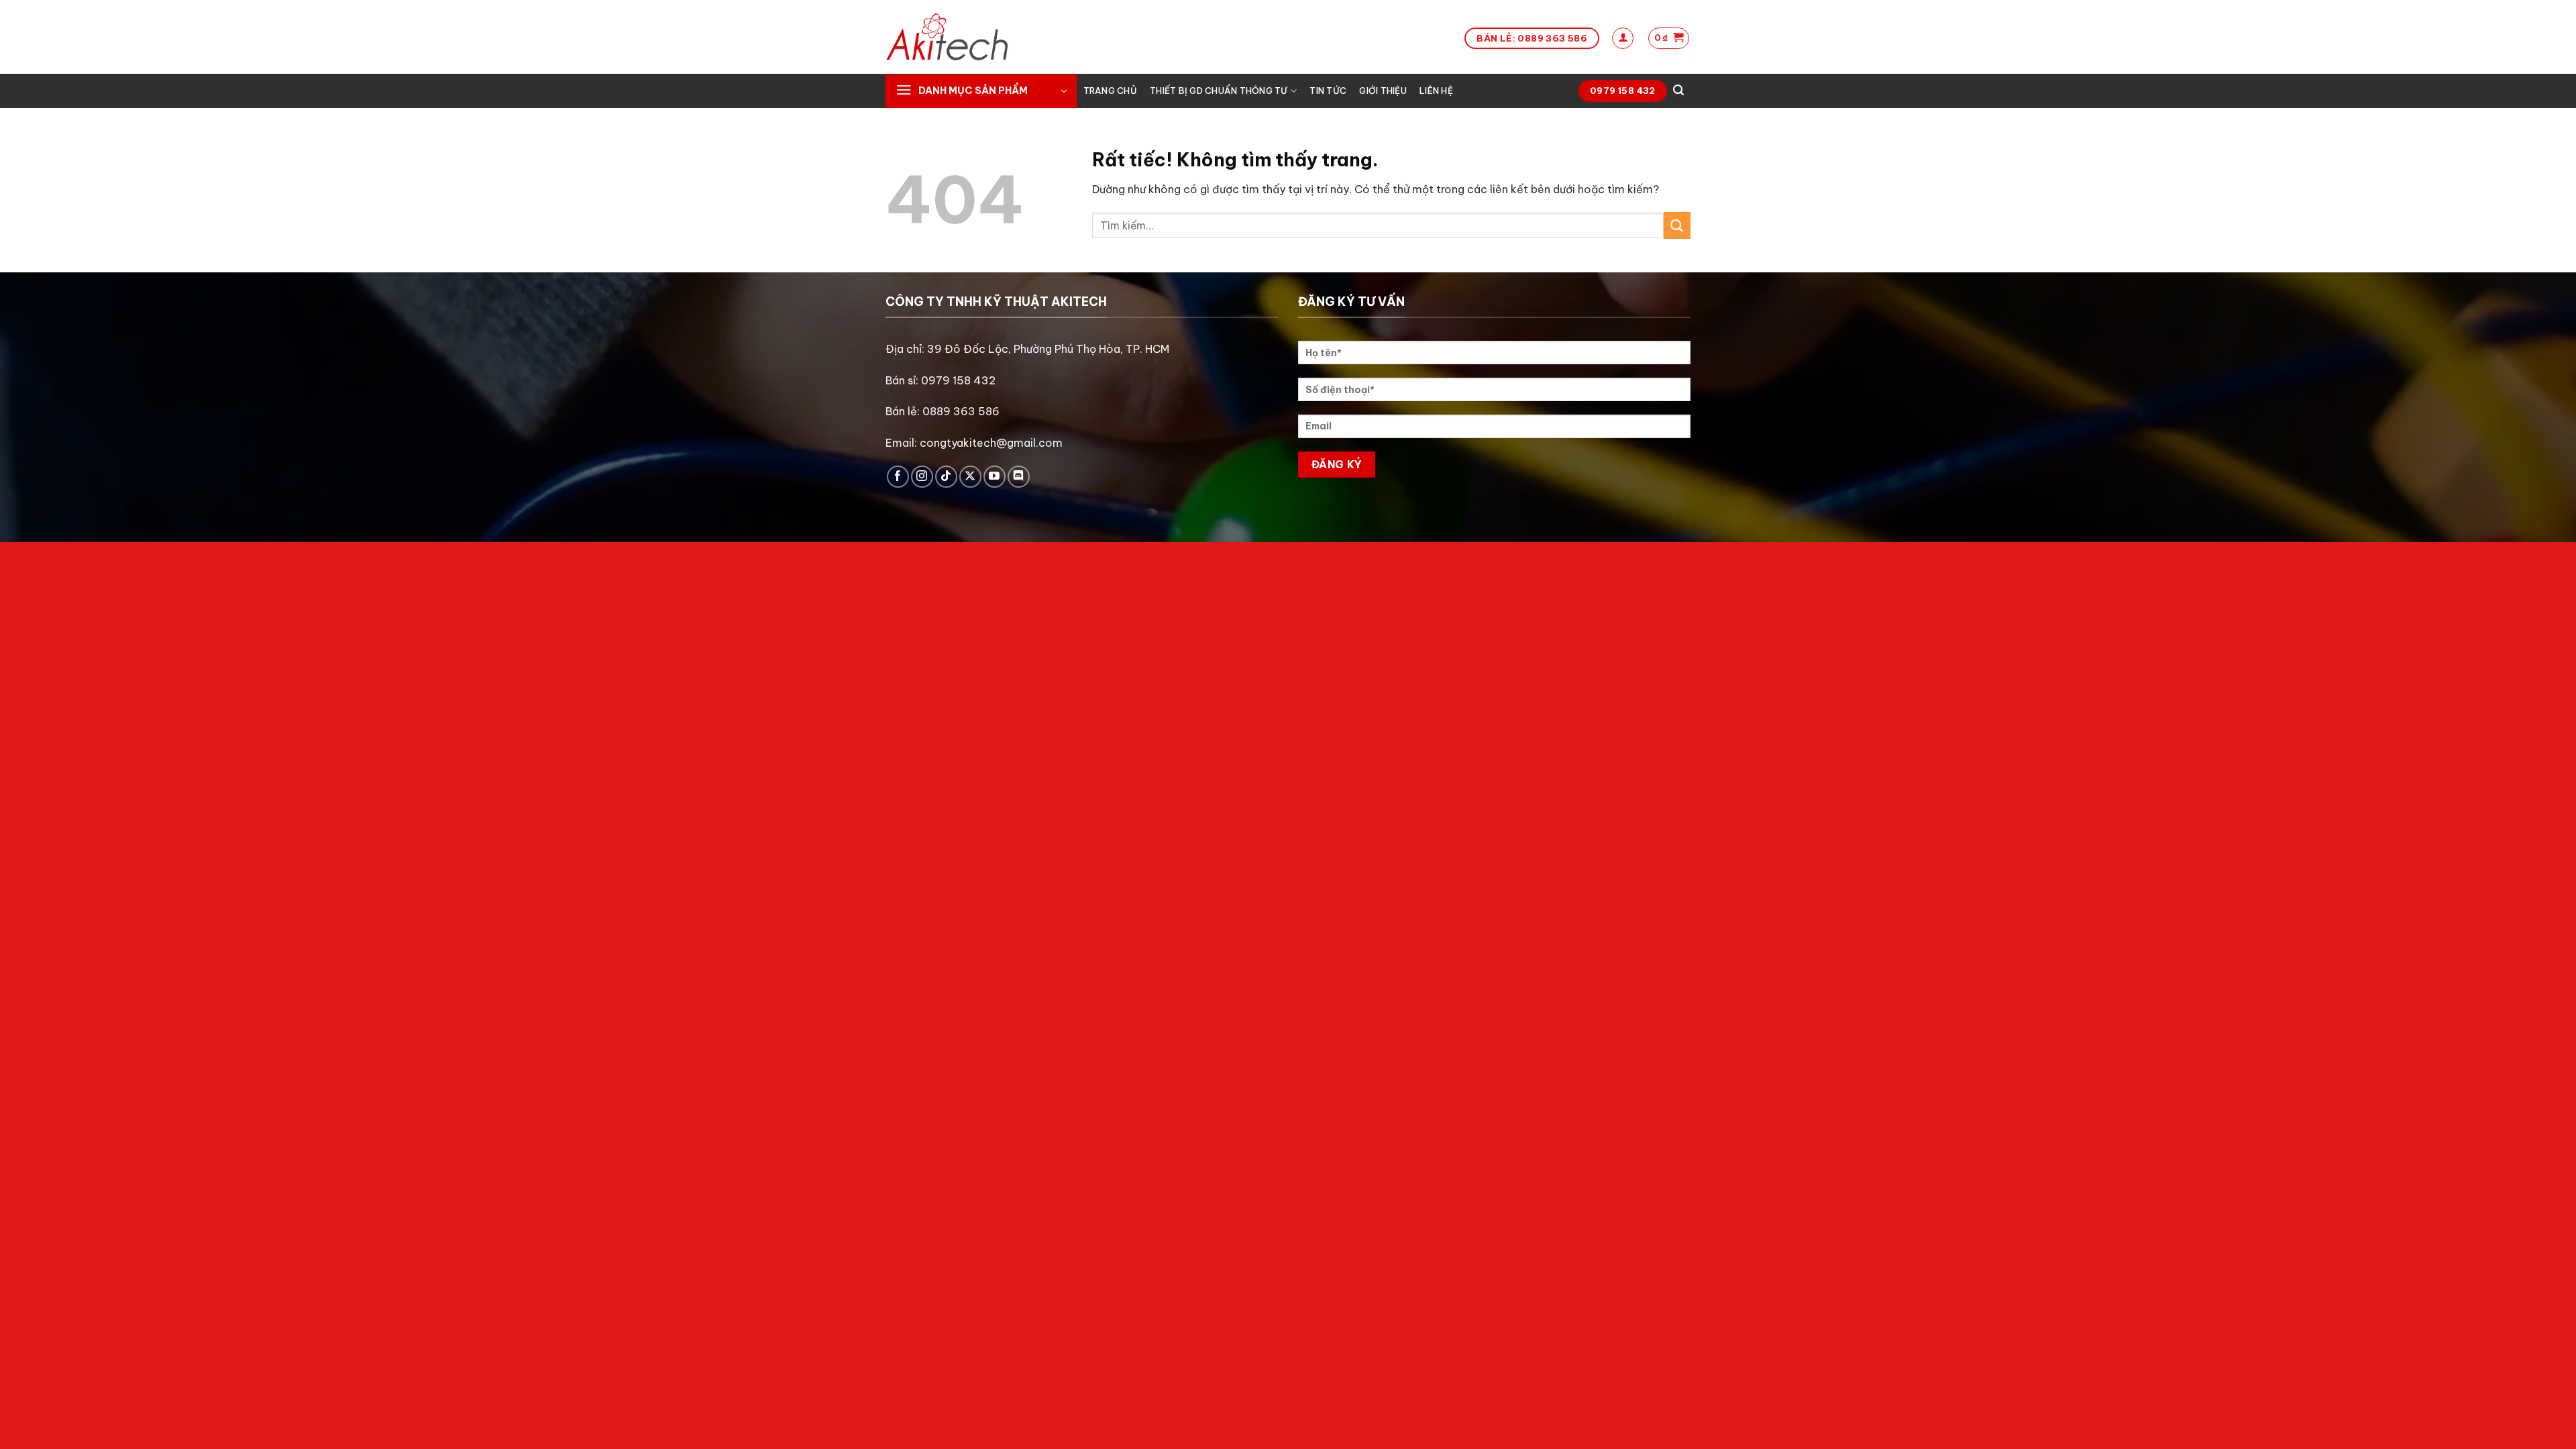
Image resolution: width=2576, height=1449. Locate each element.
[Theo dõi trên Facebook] (898, 477)
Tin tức (1328, 91)
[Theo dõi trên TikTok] (946, 477)
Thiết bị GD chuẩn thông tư (1219, 91)
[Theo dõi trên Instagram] (922, 477)
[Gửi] (1677, 225)
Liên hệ (1436, 91)
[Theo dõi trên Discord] (1019, 477)
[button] (1623, 38)
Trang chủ (1110, 91)
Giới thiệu (1383, 91)
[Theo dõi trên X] (970, 477)
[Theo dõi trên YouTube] (995, 477)
